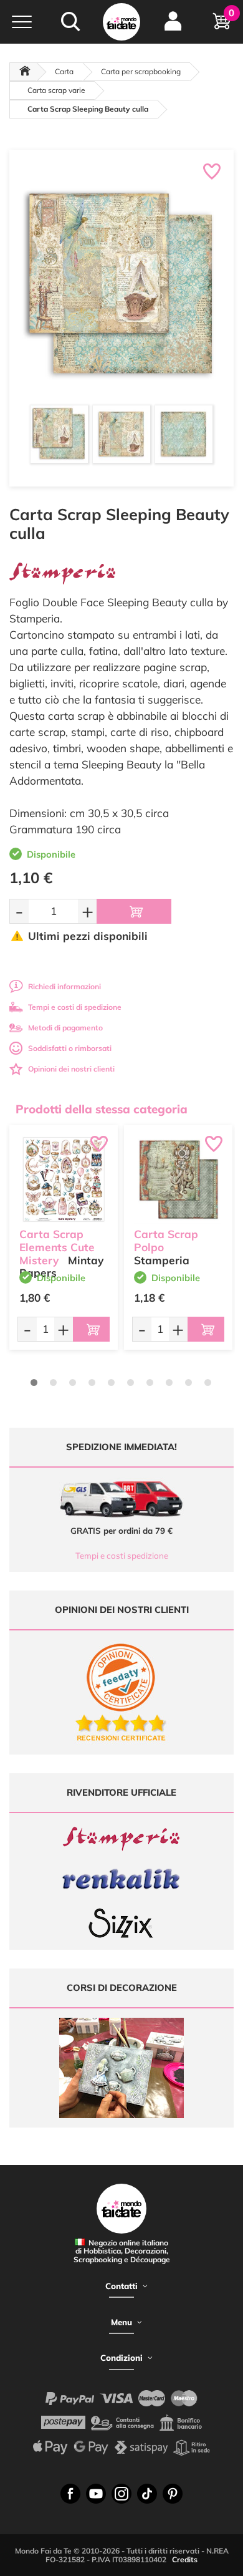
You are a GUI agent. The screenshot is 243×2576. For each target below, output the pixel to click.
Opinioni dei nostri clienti (71, 1069)
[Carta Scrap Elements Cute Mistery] (64, 1179)
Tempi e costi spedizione (122, 1556)
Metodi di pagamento (65, 1028)
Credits (185, 2559)
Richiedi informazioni (64, 986)
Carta (64, 71)
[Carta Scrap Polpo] (178, 1179)
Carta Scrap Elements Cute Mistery (57, 1247)
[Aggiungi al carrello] (134, 911)
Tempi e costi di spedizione (75, 1007)
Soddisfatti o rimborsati (70, 1048)
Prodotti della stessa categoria (102, 1109)
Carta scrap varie (56, 90)
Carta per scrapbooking (141, 71)
